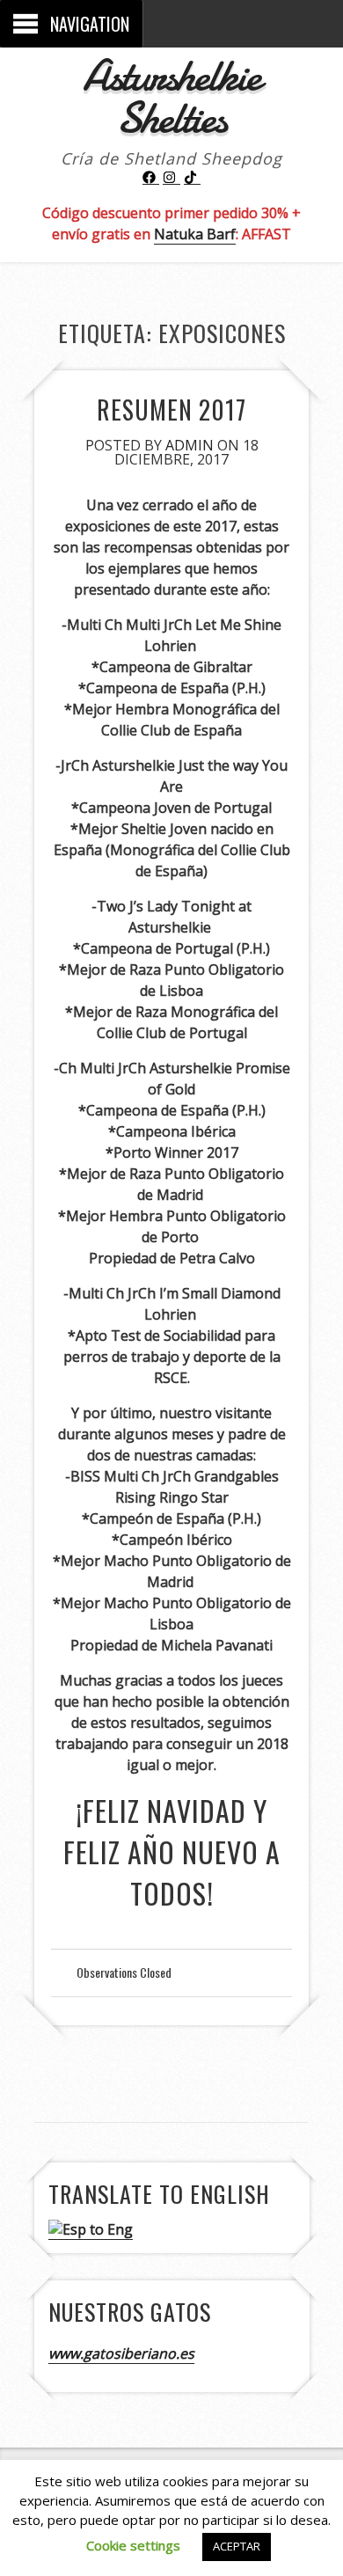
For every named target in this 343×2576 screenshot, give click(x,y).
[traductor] (91, 2230)
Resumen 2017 (171, 410)
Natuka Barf (195, 234)
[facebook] (151, 178)
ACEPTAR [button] (237, 2546)
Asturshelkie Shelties (171, 97)
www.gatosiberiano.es (121, 2353)
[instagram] (171, 178)
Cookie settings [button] (133, 2545)
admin (190, 445)
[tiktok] (193, 178)
